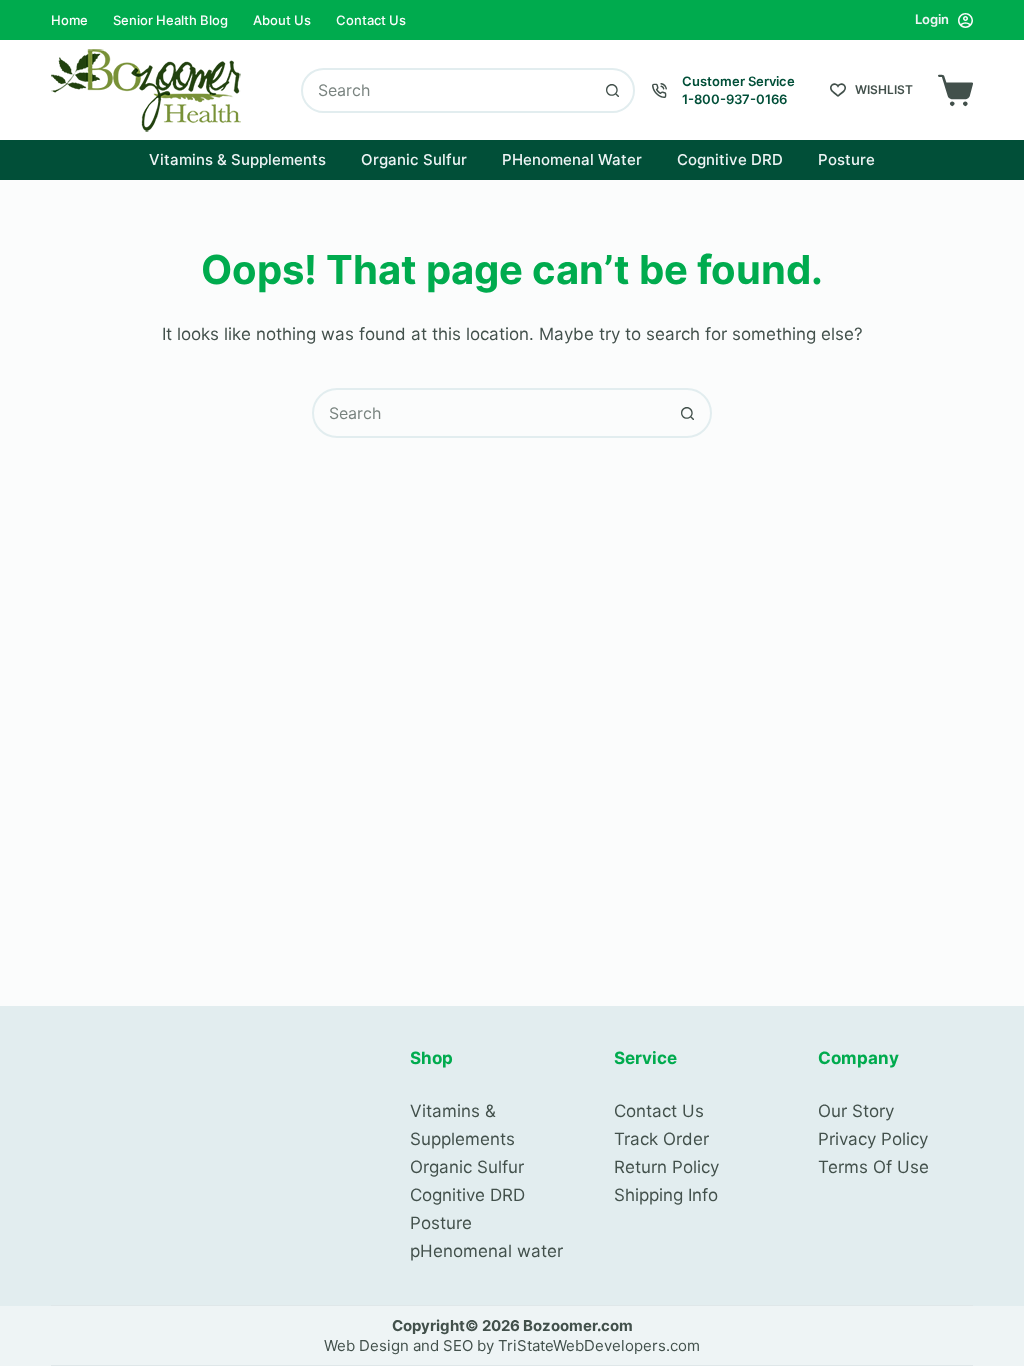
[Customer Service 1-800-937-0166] (659, 90)
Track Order (661, 1139)
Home (69, 20)
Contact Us (371, 20)
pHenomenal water (486, 1251)
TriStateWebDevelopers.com (599, 1345)
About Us (282, 20)
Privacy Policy (873, 1139)
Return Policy (666, 1167)
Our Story (856, 1111)
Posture (846, 159)
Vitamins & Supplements (237, 159)
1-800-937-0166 (734, 99)
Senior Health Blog (170, 20)
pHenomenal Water (572, 159)
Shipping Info (666, 1195)
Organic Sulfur (414, 159)
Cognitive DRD (730, 159)
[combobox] (447, 90)
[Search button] (612, 90)
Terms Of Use (873, 1167)
